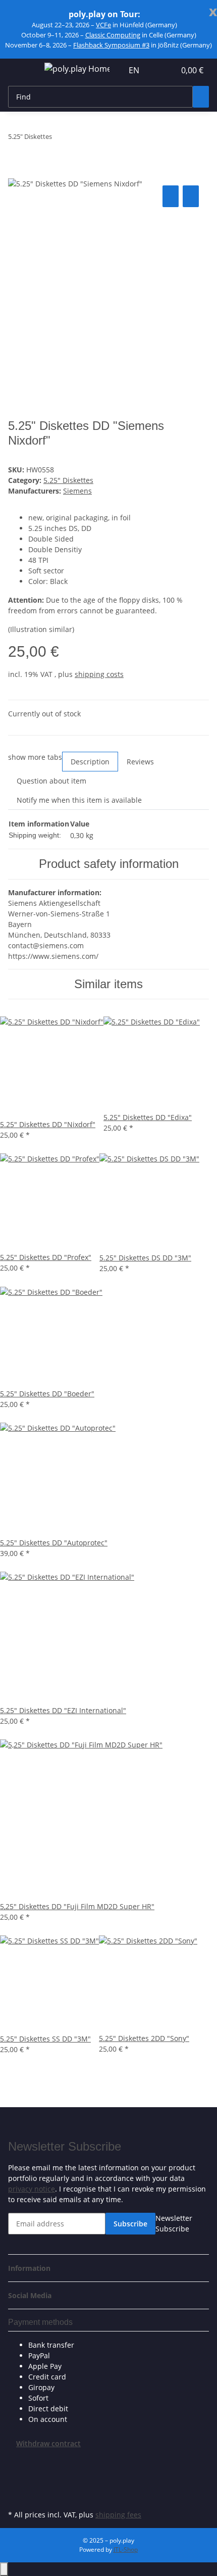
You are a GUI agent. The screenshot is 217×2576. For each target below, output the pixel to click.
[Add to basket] (16, 172)
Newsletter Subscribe (174, 2223)
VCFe (103, 25)
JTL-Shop (126, 2549)
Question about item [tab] (51, 781)
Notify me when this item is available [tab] (79, 800)
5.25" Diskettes (68, 480)
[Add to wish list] (191, 196)
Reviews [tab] (140, 762)
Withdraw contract (48, 2443)
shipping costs (99, 674)
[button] (156, 70)
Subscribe (130, 2224)
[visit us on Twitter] (16, 2472)
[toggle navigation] (21, 70)
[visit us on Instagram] (16, 2496)
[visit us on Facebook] (16, 2461)
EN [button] (135, 70)
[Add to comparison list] (171, 196)
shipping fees (118, 2515)
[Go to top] (4, 2569)
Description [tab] (90, 762)
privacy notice (32, 2189)
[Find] (201, 97)
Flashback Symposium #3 (111, 45)
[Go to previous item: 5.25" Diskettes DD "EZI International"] (60, 139)
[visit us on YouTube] (16, 2484)
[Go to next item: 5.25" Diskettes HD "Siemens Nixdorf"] (78, 139)
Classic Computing (113, 35)
